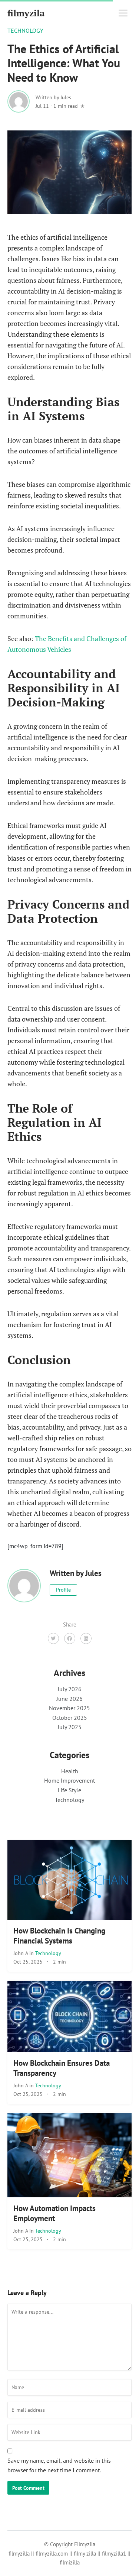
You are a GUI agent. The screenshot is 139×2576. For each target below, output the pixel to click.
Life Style (69, 1790)
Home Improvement (69, 1780)
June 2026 (69, 1699)
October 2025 (70, 1718)
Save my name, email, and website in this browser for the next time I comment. (59, 2465)
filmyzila (26, 13)
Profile (63, 1590)
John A (21, 1953)
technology (25, 30)
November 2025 (69, 1708)
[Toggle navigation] (123, 13)
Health (70, 1771)
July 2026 (69, 1689)
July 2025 (69, 1727)
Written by (53, 97)
